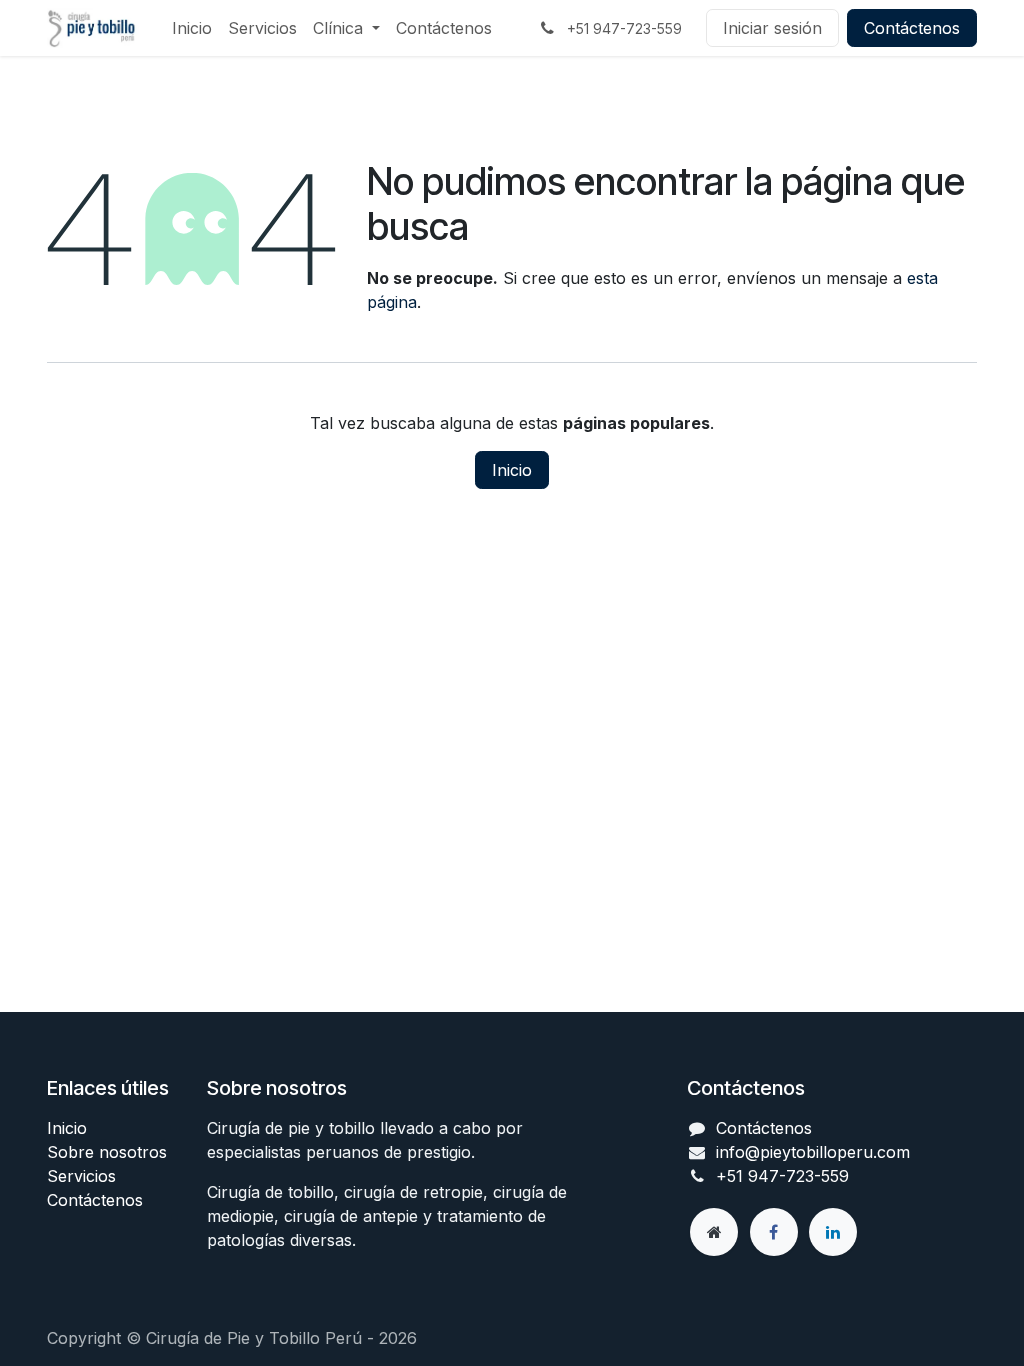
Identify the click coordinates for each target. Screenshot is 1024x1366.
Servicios (81, 1176)
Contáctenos (912, 28)
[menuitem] (192, 28)
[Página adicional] (714, 1232)
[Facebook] (774, 1232)
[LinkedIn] (833, 1232)
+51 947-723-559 (782, 1176)
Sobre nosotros (107, 1152)
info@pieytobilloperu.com (813, 1152)
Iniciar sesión (772, 28)
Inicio (512, 470)
